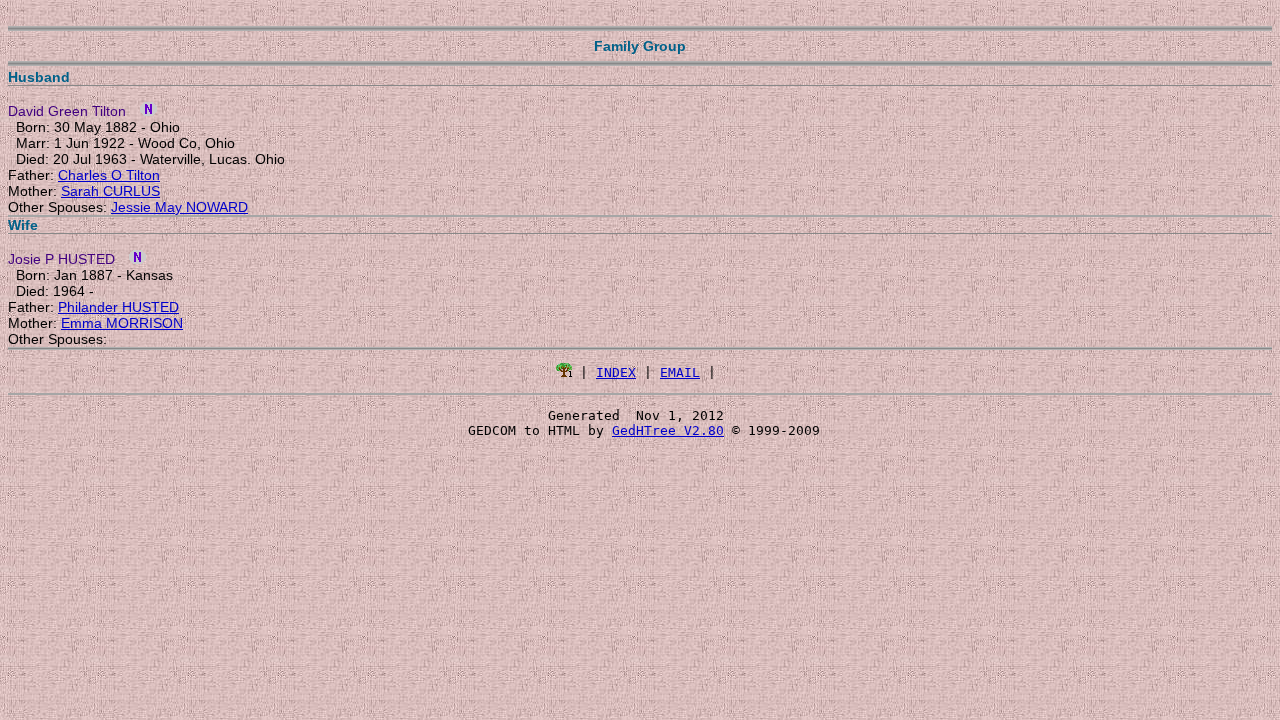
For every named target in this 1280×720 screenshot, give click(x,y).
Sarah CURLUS (110, 191)
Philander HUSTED (118, 307)
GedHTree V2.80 (668, 430)
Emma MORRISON (122, 323)
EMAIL (680, 372)
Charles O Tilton (109, 175)
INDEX (616, 372)
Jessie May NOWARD (179, 207)
